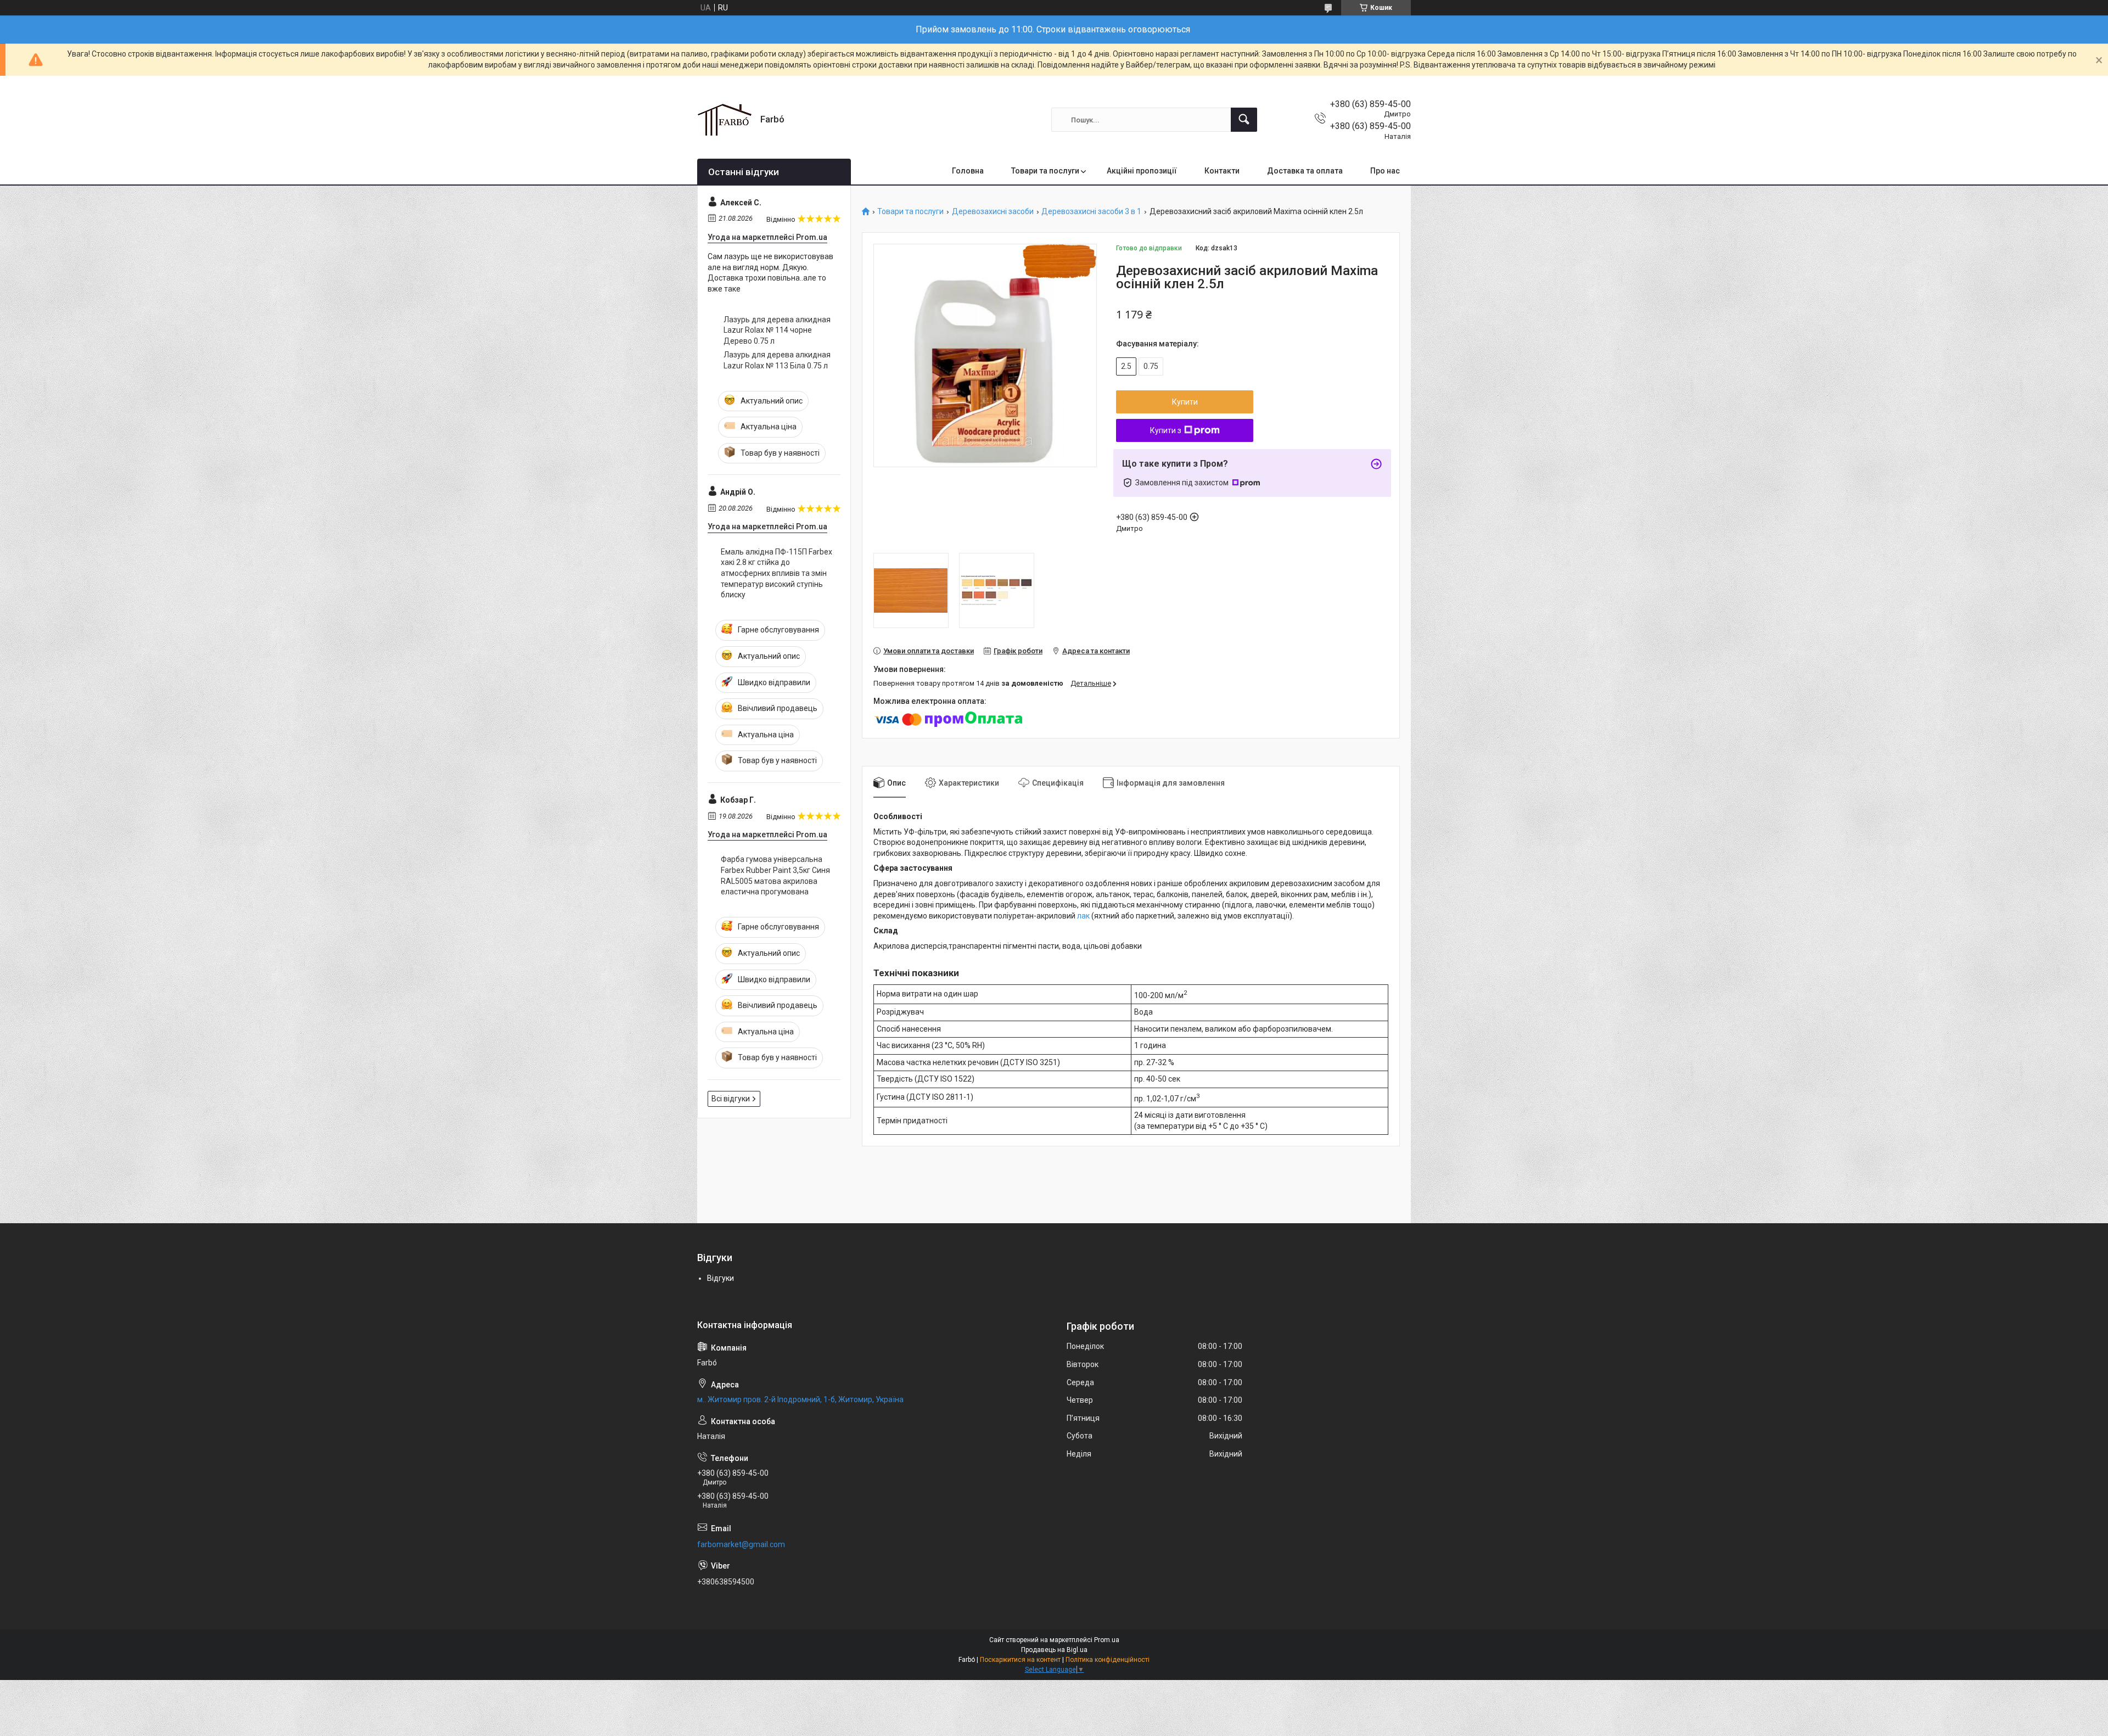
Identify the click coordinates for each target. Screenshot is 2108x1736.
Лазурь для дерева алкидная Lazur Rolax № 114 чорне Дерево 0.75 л (777, 330)
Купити (1185, 402)
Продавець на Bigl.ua (1054, 1650)
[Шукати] (1244, 120)
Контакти (1222, 171)
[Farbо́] (725, 120)
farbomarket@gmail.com (741, 1544)
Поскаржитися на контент (1020, 1660)
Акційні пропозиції (1142, 171)
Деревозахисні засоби (993, 212)
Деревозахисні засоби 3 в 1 (1091, 212)
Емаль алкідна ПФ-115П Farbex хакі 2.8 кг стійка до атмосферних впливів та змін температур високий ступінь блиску (777, 573)
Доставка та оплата (1305, 171)
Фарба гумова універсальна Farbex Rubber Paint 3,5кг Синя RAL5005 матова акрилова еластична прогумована (775, 875)
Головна (968, 171)
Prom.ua (1107, 1640)
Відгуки (721, 1278)
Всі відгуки (731, 1099)
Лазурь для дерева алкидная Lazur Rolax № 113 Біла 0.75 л (777, 360)
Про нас (1385, 171)
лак (1083, 916)
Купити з (1166, 430)
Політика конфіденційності (1108, 1660)
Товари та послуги (1045, 171)
